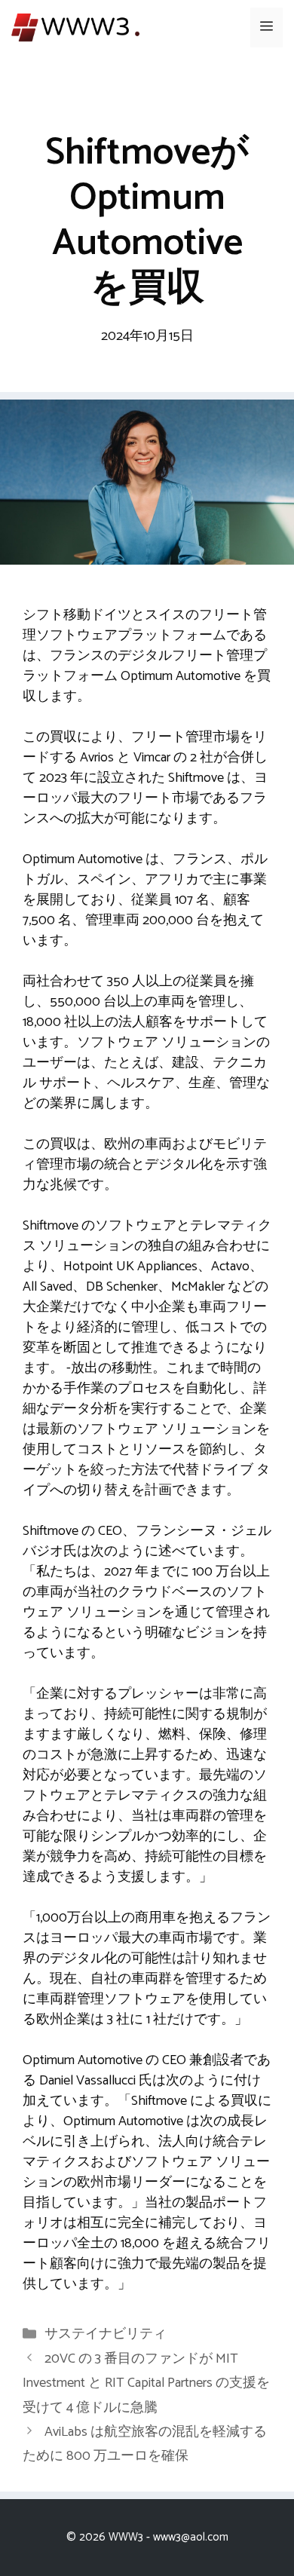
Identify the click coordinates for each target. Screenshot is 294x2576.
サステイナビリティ (106, 2334)
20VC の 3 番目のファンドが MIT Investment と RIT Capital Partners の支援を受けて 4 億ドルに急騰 (146, 2383)
